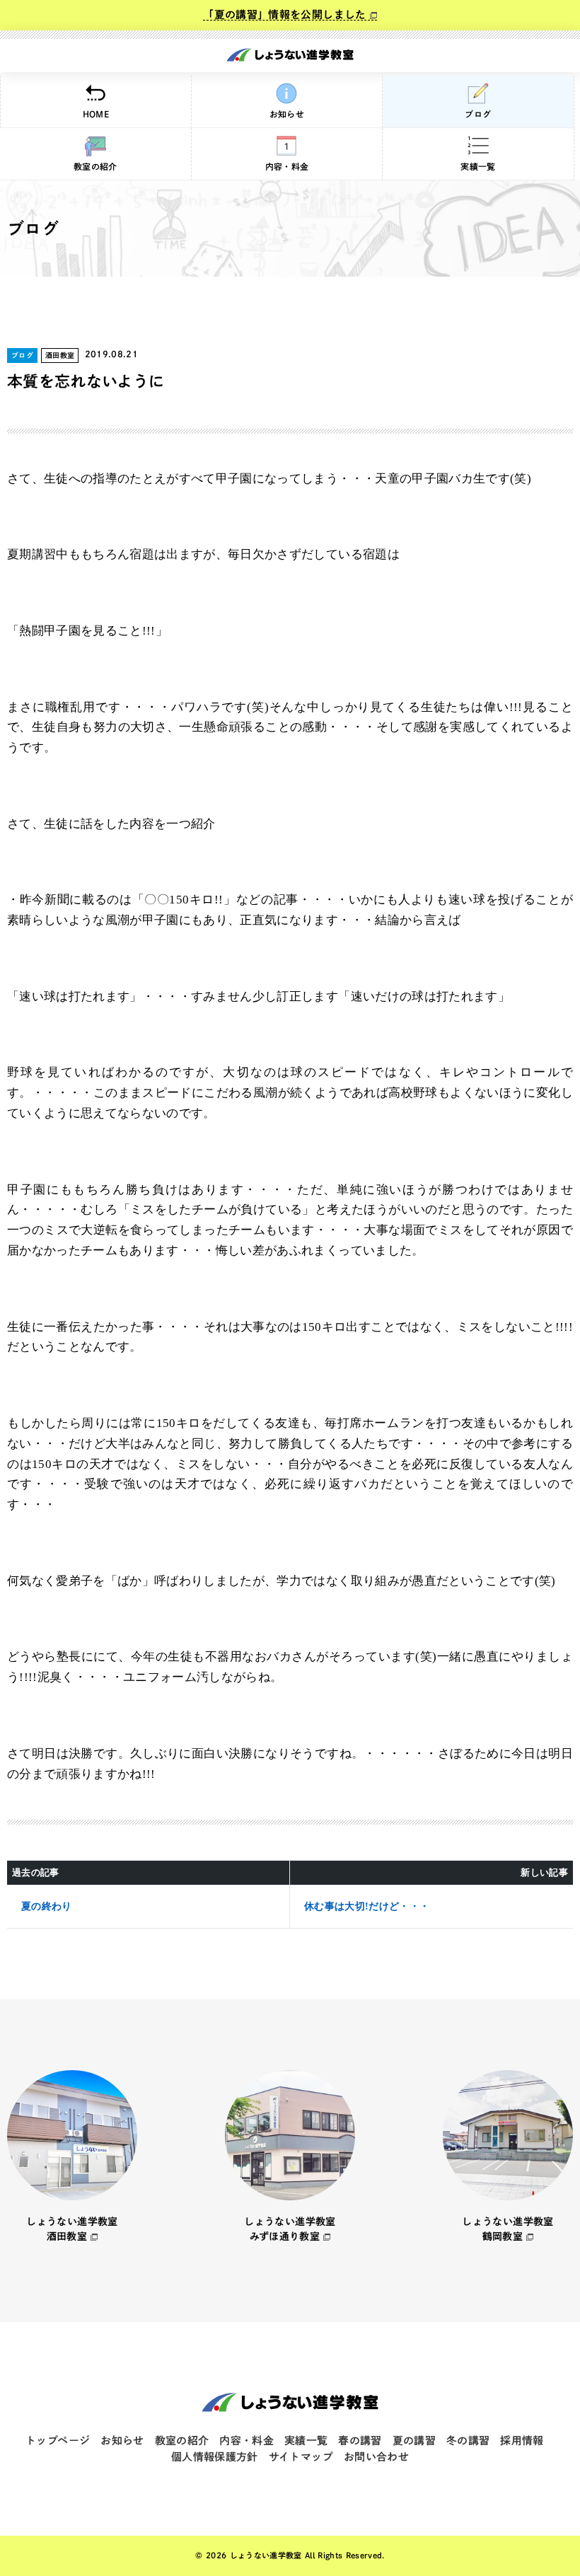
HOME (96, 114)
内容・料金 (287, 166)
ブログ (478, 114)
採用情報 (522, 2441)
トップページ (58, 2441)
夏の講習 (414, 2441)
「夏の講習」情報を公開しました (284, 15)
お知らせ (287, 114)
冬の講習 (468, 2441)
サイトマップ (301, 2457)
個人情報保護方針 (215, 2457)
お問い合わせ (376, 2457)
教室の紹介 (95, 166)
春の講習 (360, 2441)
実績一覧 (478, 166)
